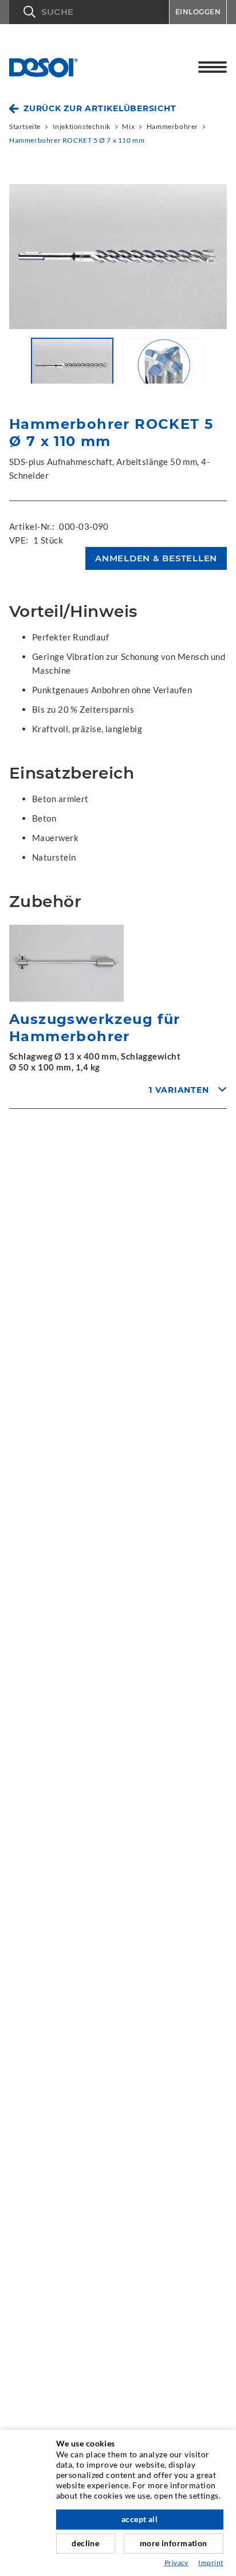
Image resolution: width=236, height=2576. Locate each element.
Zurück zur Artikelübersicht (100, 108)
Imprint (211, 2563)
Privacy (176, 2563)
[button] (89, 12)
